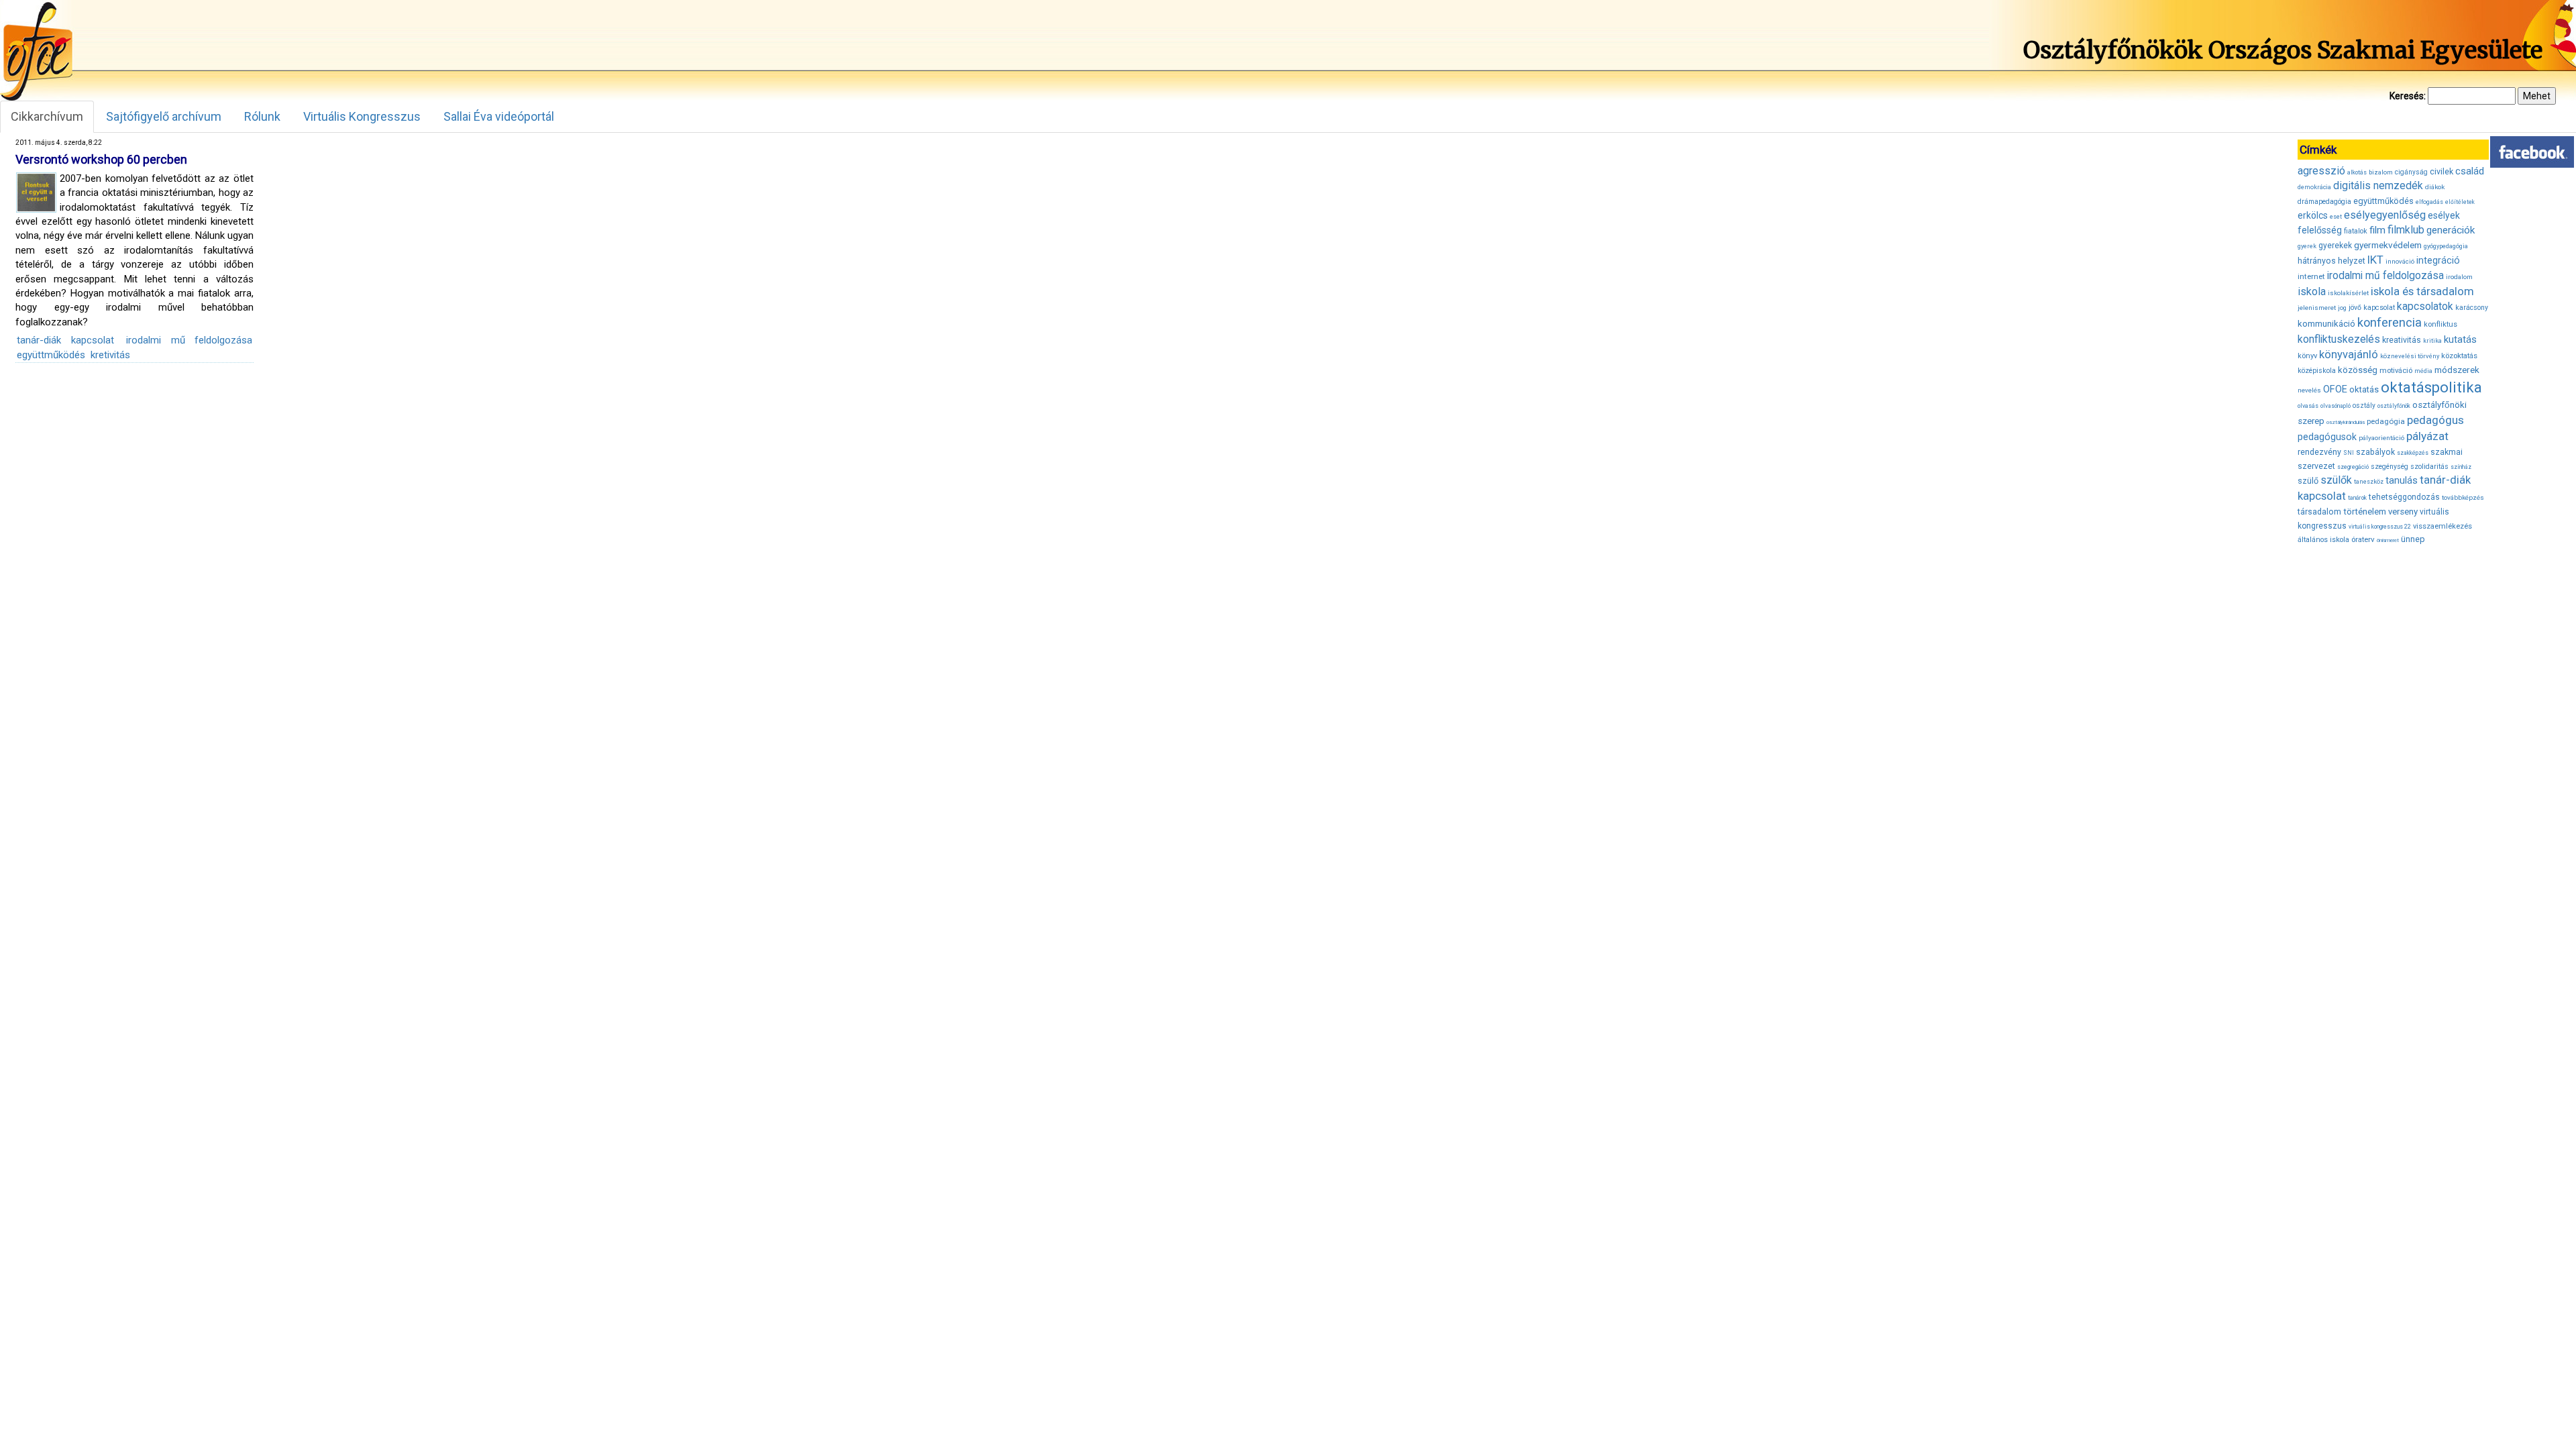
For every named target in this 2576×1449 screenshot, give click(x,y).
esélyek (2444, 215)
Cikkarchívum (47, 116)
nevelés (2309, 390)
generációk (2451, 230)
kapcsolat (2379, 308)
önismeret (2388, 540)
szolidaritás (2429, 467)
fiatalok (2356, 231)
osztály (2364, 406)
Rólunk (262, 116)
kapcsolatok (2425, 307)
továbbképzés (2463, 497)
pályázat (2427, 436)
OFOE (2335, 389)
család (2470, 171)
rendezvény (2319, 452)
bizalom (2381, 172)
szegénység (2390, 467)
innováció (2400, 261)
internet (2311, 276)
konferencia (2390, 322)
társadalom (2319, 512)
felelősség (2320, 230)
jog (2342, 308)
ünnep (2413, 539)
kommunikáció (2326, 324)
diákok (2435, 187)
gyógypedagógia (2446, 246)
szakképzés (2413, 453)
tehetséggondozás (2404, 497)
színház (2461, 467)
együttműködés (51, 355)
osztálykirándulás (2346, 422)
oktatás (2364, 389)
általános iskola (2323, 540)
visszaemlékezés (2443, 526)
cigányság (2411, 172)
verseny (2403, 512)
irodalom (2459, 277)
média (2423, 371)
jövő (2355, 308)
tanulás (2402, 480)
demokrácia (2314, 187)
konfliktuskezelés (2339, 339)
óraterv (2363, 539)
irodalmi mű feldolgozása (189, 340)
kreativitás (2402, 340)
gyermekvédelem (2388, 245)
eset (2336, 217)
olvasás (2308, 406)
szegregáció (2353, 467)
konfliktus (2440, 324)
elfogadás (2429, 202)
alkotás (2357, 172)
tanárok (2357, 498)
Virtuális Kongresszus (362, 116)
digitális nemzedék (2378, 185)
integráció (2438, 260)
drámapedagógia (2324, 202)
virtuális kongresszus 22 (2380, 527)
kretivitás (110, 355)
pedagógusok (2327, 437)
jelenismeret (2317, 308)
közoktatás (2459, 356)
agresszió (2321, 171)
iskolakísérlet (2348, 293)
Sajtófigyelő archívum (164, 116)
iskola (2312, 291)
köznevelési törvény (2410, 356)
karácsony (2472, 308)
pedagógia (2386, 421)
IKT (2375, 260)
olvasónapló (2336, 406)
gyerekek (2335, 246)
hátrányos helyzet (2331, 261)
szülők (2336, 480)
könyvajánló (2349, 355)
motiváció (2396, 371)
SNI (2349, 453)
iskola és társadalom (2422, 291)
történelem (2365, 512)
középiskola (2317, 371)
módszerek (2457, 370)
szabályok (2375, 452)
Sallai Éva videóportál (499, 116)
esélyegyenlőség (2385, 215)
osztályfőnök (2394, 406)
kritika (2432, 341)
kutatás (2460, 339)
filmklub (2406, 230)
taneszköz (2369, 482)
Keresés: (2408, 96)
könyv (2307, 356)
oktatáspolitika (2431, 387)
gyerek (2307, 246)
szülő (2308, 481)
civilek (2441, 171)
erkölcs (2313, 215)
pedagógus (2435, 420)
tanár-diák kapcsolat (65, 340)
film (2377, 230)
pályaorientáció (2381, 438)
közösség (2358, 370)
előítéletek (2460, 202)
